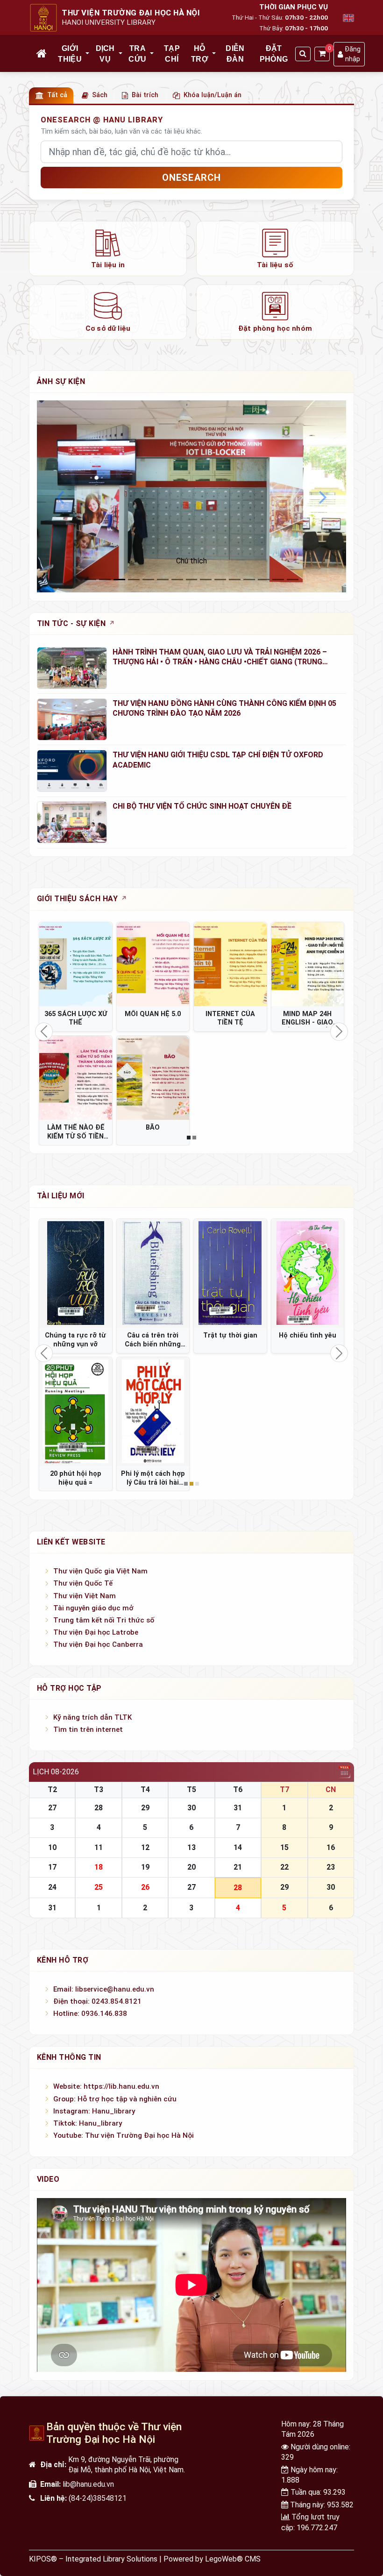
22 (284, 1867)
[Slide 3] (134, 580)
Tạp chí (172, 53)
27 (52, 1808)
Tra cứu (137, 53)
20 (191, 1867)
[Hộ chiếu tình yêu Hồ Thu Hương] (308, 1273)
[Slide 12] (264, 580)
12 (145, 1847)
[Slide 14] (293, 580)
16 (331, 1847)
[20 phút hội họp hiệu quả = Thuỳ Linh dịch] (76, 1412)
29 (145, 1808)
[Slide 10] (235, 580)
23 (331, 1867)
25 (99, 1887)
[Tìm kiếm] (303, 54)
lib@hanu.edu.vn (88, 2484)
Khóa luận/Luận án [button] (213, 95)
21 (238, 1867)
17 (52, 1867)
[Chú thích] (191, 496)
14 (238, 1847)
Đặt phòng (274, 53)
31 (238, 1808)
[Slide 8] (206, 580)
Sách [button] (100, 95)
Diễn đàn (235, 53)
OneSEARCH (192, 178)
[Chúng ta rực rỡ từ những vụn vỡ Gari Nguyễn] (76, 1273)
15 (284, 1847)
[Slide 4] (148, 580)
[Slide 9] (220, 580)
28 (99, 1808)
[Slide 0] (90, 580)
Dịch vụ (105, 53)
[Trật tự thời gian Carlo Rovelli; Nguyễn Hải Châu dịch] (230, 1273)
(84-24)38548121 (98, 2498)
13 (191, 1847)
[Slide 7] (192, 580)
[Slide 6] (177, 580)
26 (145, 1887)
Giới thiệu (70, 53)
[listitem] (108, 249)
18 (99, 1867)
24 (52, 1887)
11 (99, 1847)
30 (191, 1808)
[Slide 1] (105, 580)
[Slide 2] (119, 580)
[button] (88, 54)
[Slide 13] (278, 580)
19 (145, 1867)
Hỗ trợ (200, 53)
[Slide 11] (249, 580)
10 (52, 1847)
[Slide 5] (163, 580)
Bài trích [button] (145, 95)
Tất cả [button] (57, 95)
